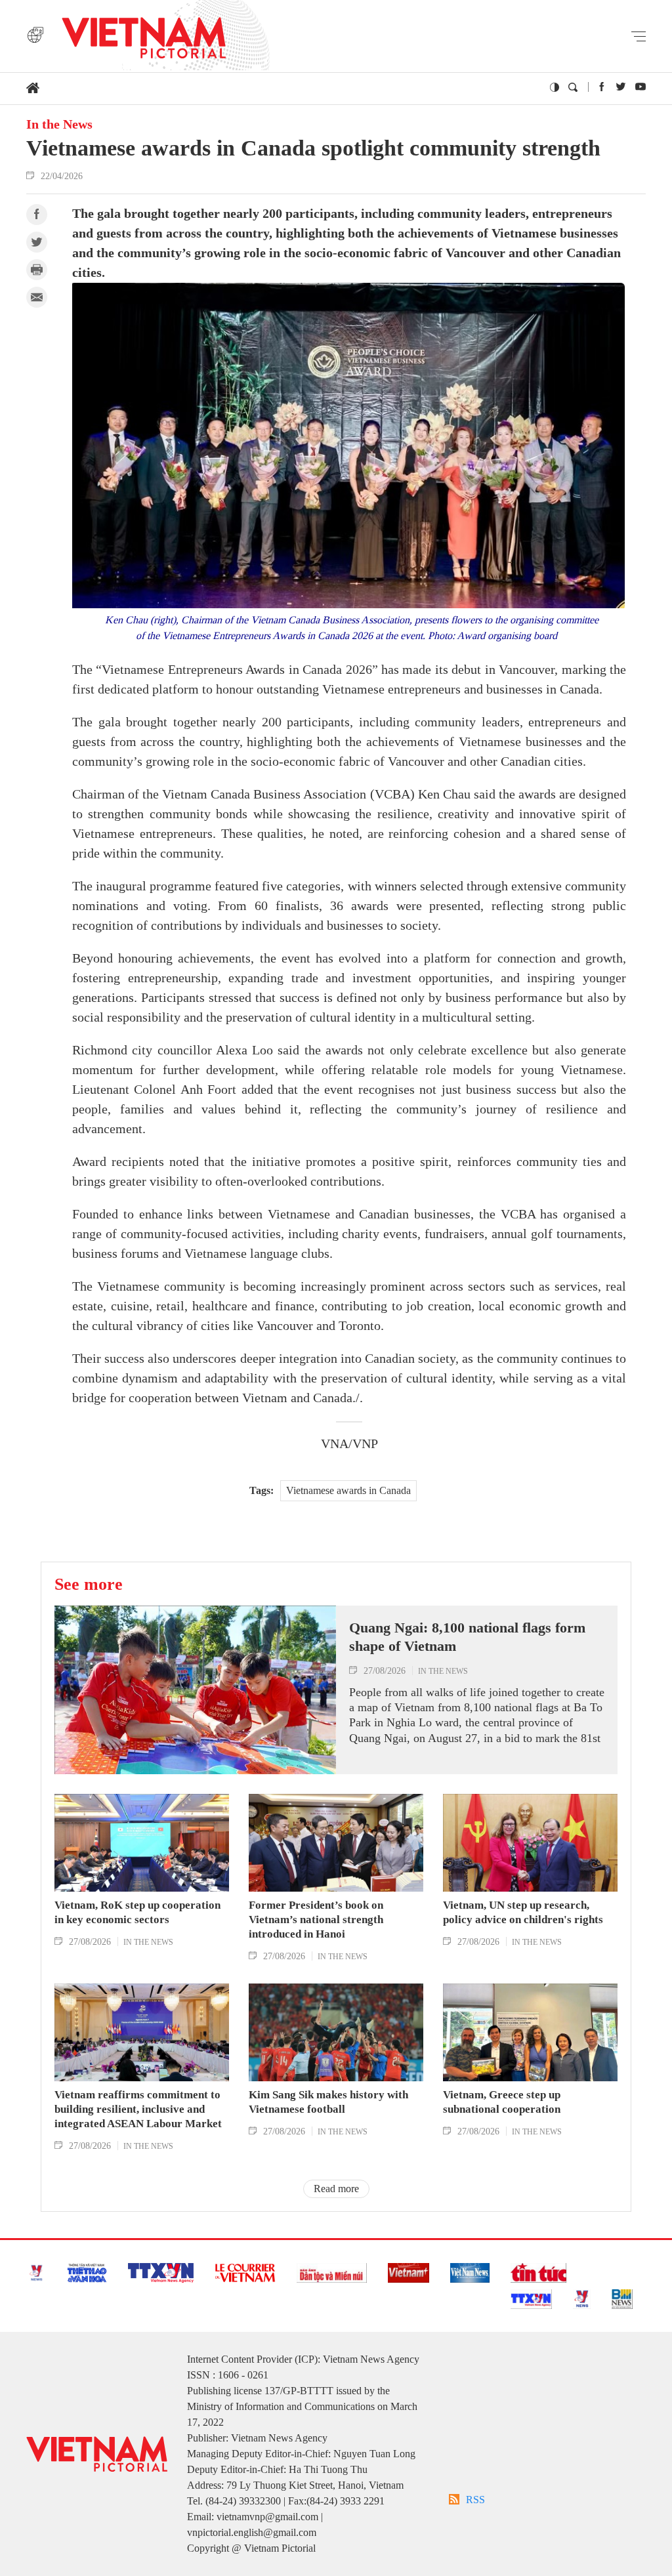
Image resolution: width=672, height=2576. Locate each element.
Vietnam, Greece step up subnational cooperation (502, 2102)
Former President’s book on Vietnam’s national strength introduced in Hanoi (316, 1920)
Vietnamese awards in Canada (348, 1490)
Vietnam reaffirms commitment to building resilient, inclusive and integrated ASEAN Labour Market (138, 2109)
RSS (475, 2500)
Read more (336, 2189)
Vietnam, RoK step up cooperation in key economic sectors (137, 1912)
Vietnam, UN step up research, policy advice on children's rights (523, 1912)
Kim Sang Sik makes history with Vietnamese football (328, 2102)
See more (89, 1584)
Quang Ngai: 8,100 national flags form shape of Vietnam (467, 1637)
